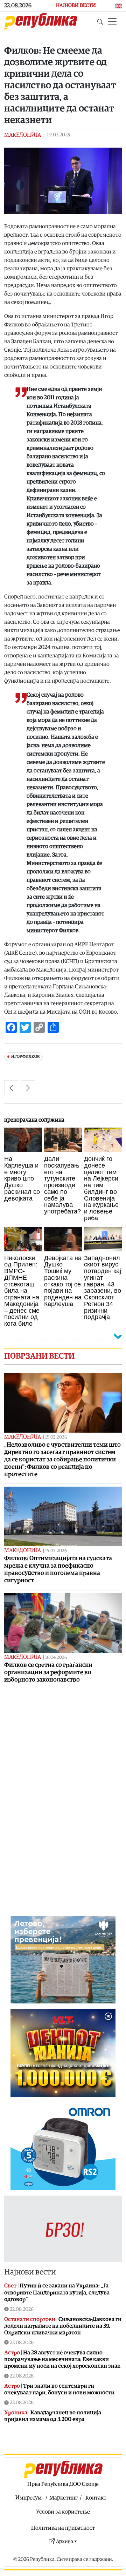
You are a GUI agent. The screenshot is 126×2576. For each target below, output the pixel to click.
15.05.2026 (56, 1551)
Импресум (29, 2498)
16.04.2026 (56, 1658)
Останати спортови (30, 2319)
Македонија (23, 135)
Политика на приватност (63, 2528)
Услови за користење (63, 2512)
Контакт (96, 2498)
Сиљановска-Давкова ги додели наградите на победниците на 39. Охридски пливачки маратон (63, 2326)
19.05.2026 (56, 1437)
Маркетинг (64, 2498)
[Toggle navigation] (112, 21)
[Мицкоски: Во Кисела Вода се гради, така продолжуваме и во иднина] (28, 1088)
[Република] (41, 21)
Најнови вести (30, 2272)
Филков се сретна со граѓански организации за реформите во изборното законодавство (48, 1672)
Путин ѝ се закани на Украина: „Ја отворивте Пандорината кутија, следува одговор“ (57, 2292)
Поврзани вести (39, 1356)
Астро (12, 2353)
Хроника (16, 2413)
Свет (10, 2286)
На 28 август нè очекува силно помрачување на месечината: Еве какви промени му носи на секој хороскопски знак (62, 2359)
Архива (65, 2541)
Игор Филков (25, 1057)
